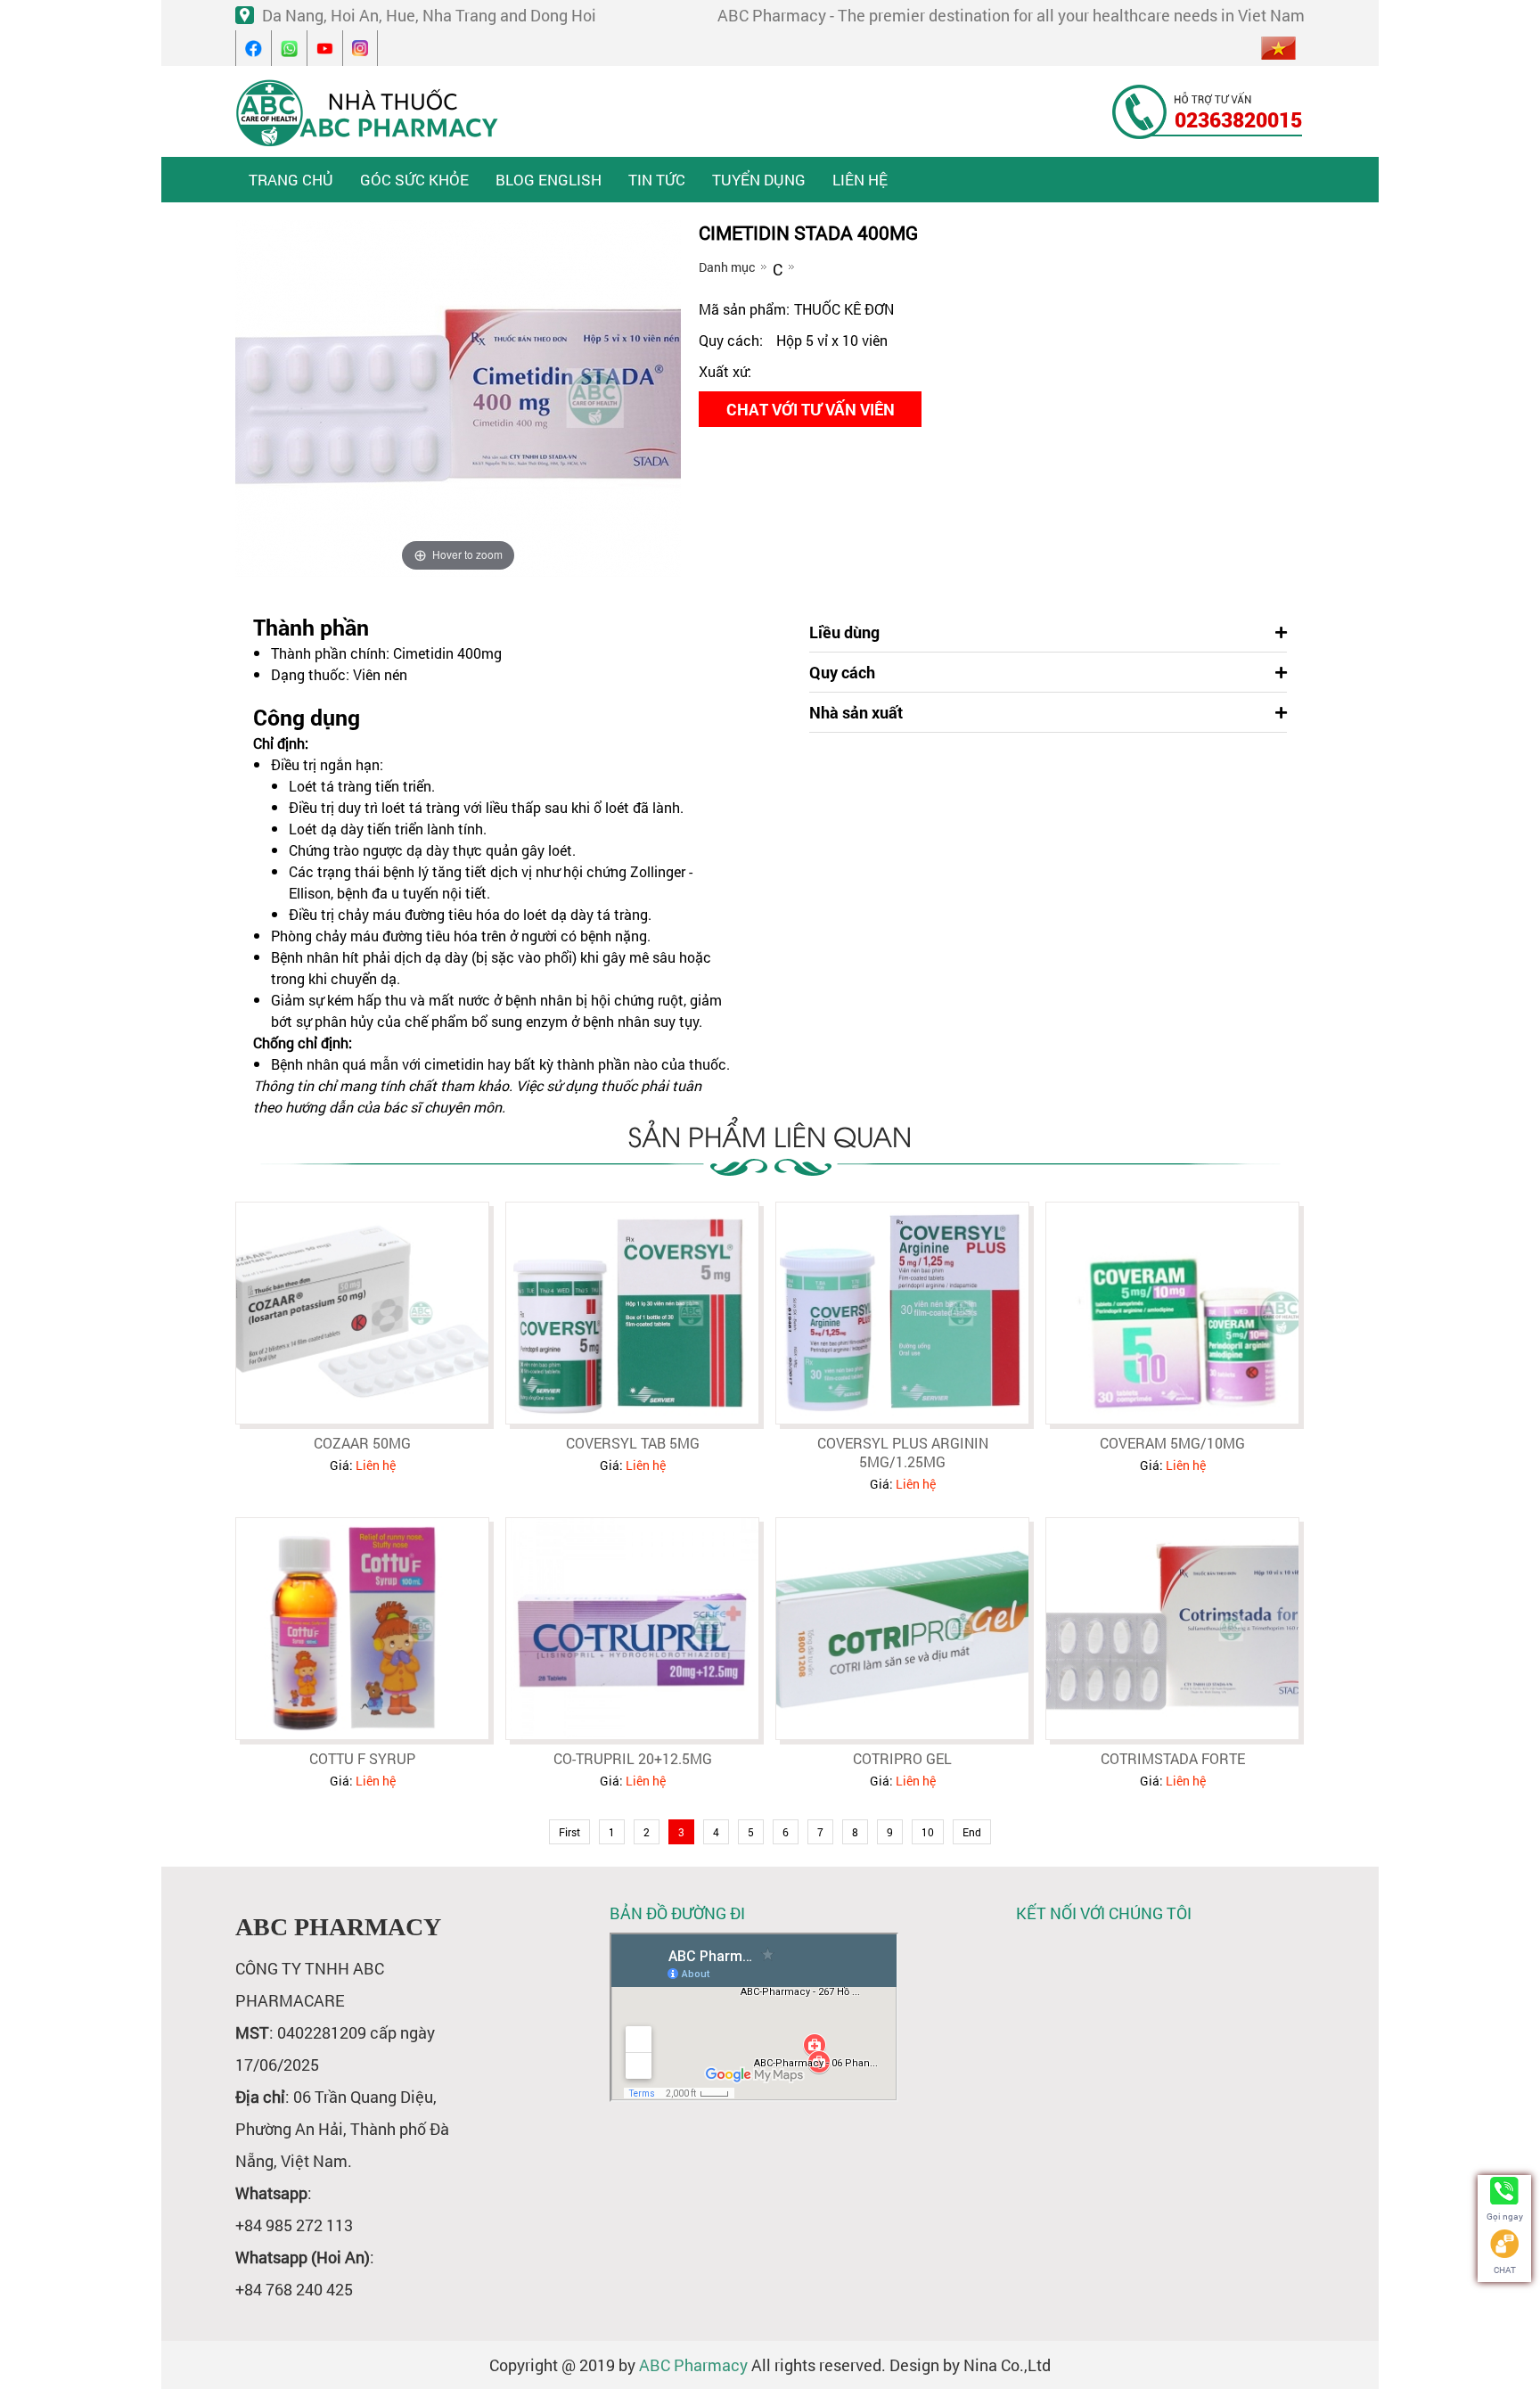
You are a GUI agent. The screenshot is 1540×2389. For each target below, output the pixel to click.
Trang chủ (291, 180)
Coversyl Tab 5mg (633, 1443)
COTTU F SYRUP (362, 1758)
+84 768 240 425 (294, 2289)
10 (928, 1832)
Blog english (549, 180)
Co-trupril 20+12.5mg (633, 1758)
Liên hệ (860, 180)
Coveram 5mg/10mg (1172, 1443)
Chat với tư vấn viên (811, 409)
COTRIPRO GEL (902, 1758)
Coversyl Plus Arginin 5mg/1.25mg (903, 1452)
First (569, 1832)
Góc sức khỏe (414, 180)
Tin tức (657, 180)
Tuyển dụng (759, 180)
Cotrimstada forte (1173, 1758)
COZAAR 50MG (362, 1443)
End (972, 1832)
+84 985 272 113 (294, 2225)
